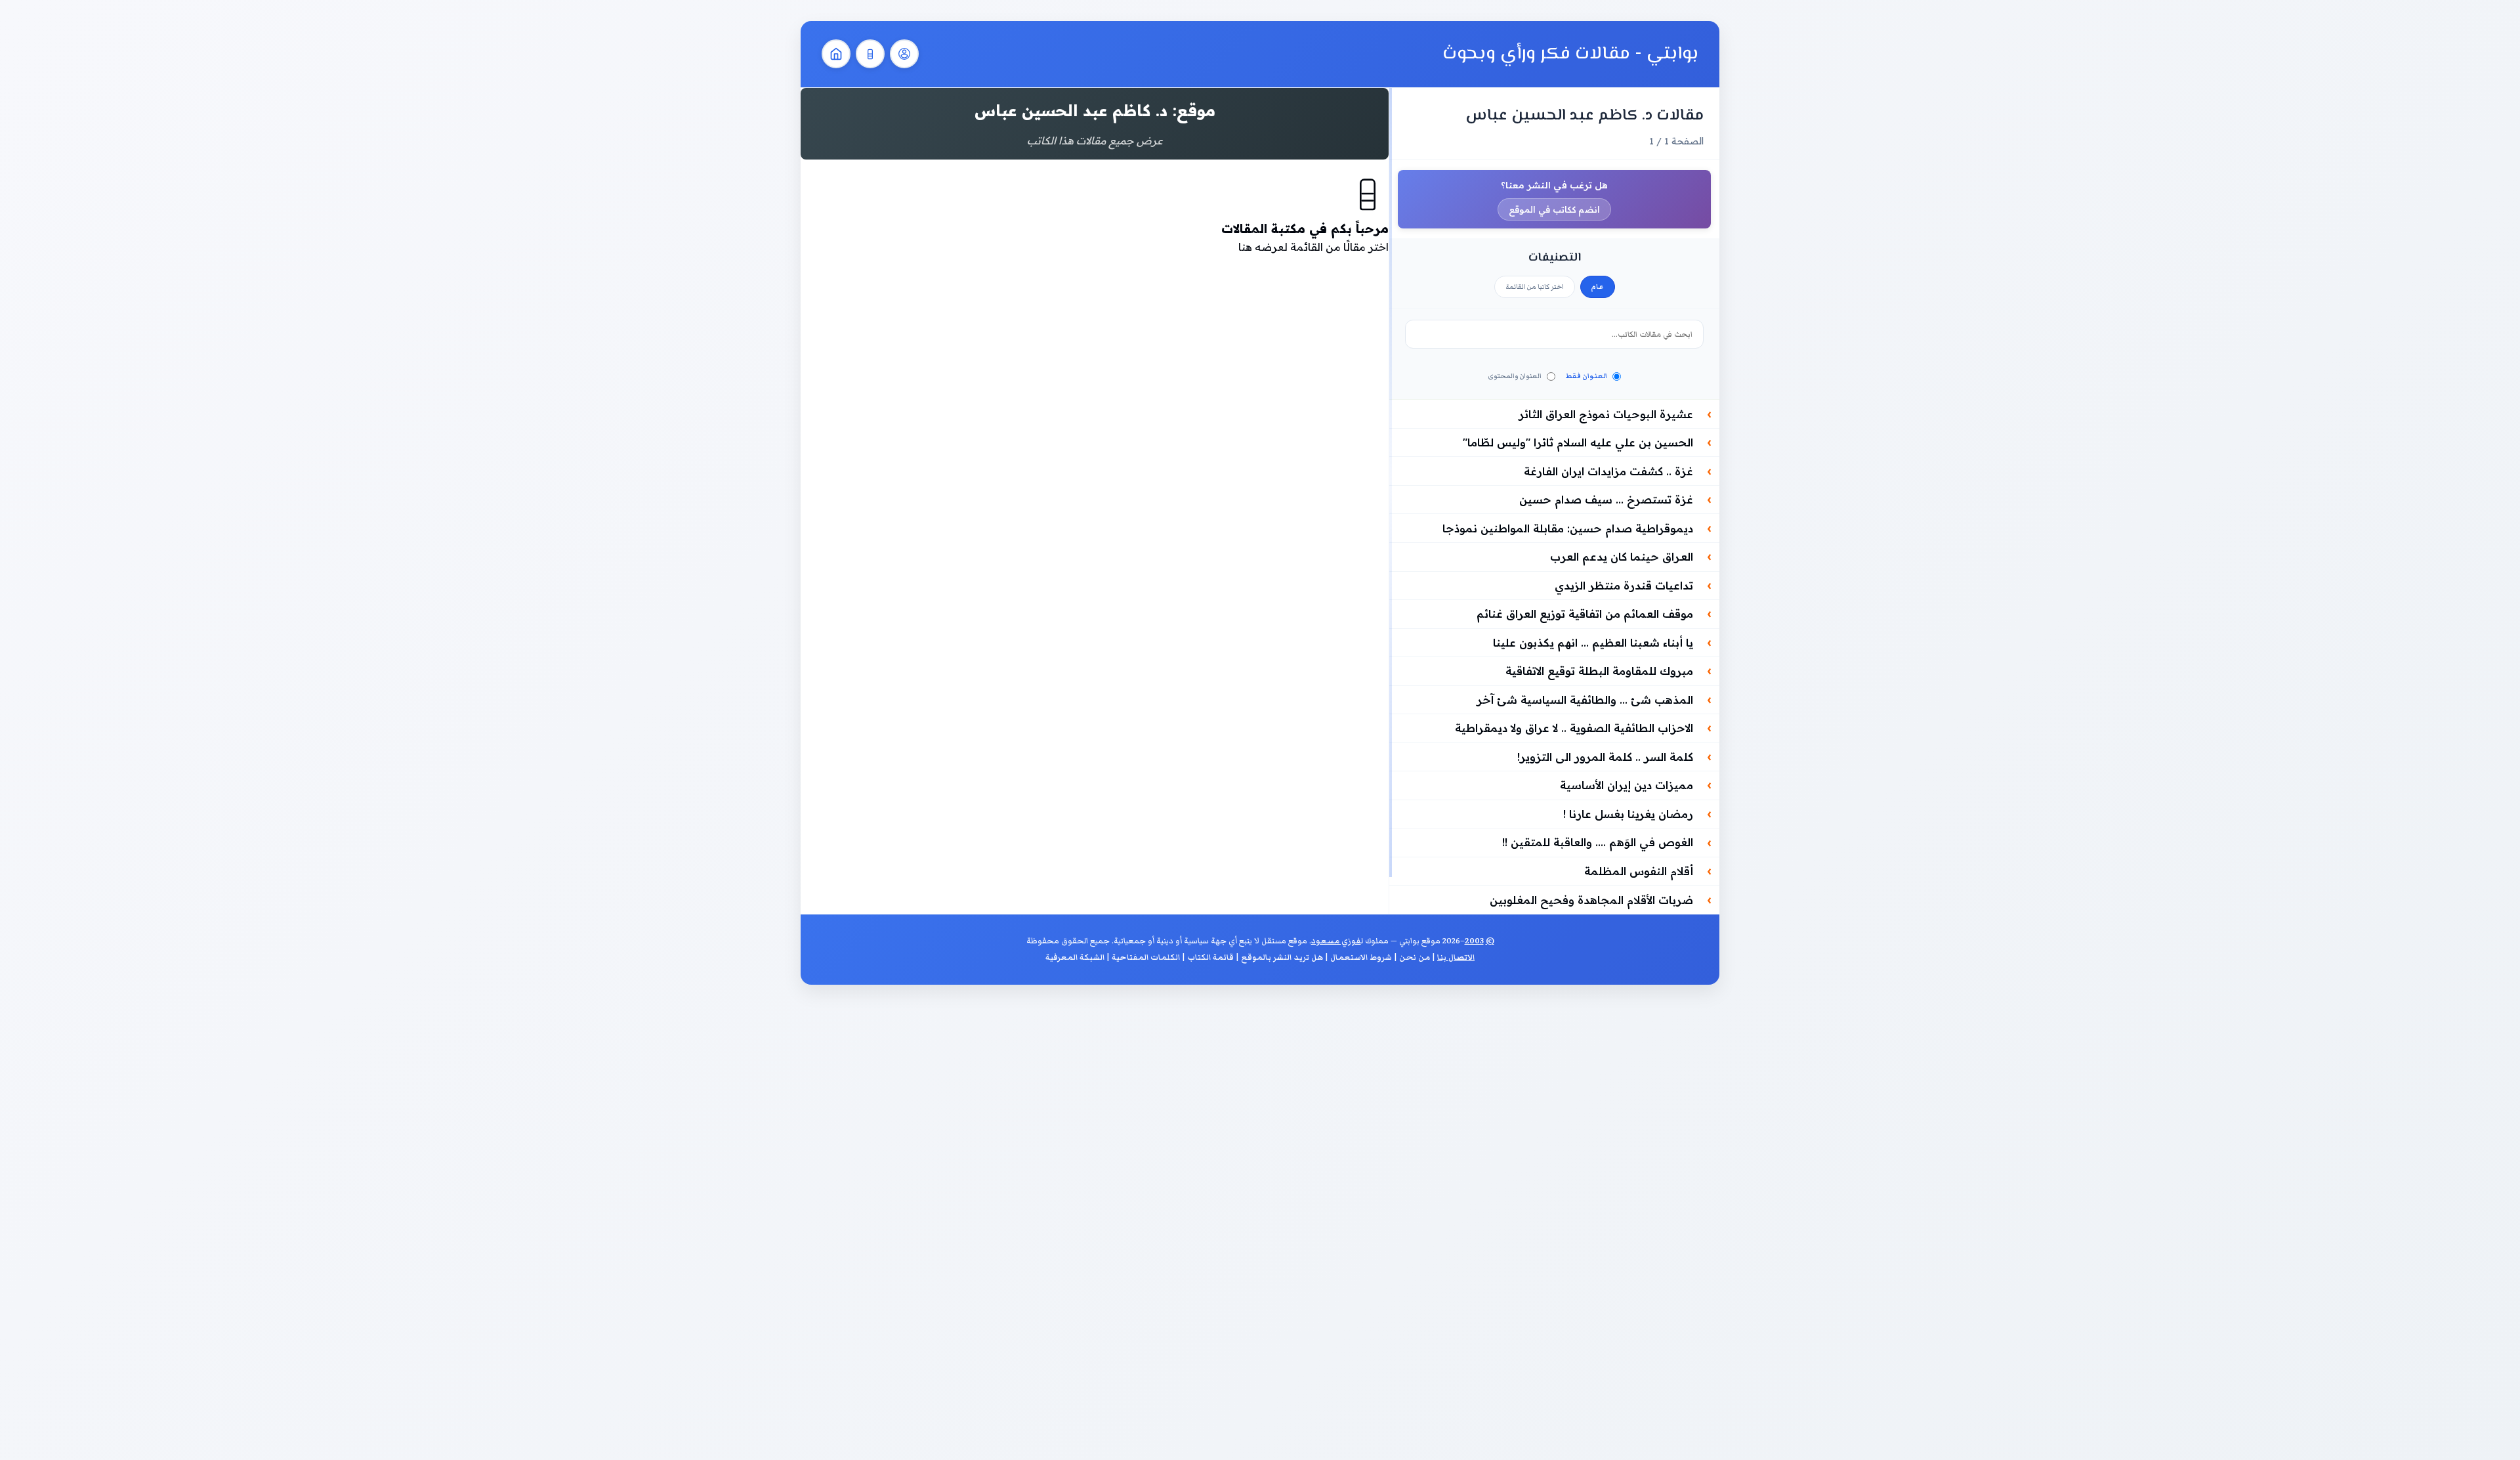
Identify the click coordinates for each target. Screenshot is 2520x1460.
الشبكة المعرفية (1075, 957)
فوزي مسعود (1336, 941)
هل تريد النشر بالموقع (1282, 957)
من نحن (1415, 957)
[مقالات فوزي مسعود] (904, 54)
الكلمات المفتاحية (1146, 957)
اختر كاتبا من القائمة (1535, 287)
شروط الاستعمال (1361, 957)
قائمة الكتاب (1210, 957)
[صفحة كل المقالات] (870, 54)
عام (1598, 287)
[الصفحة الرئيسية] (836, 54)
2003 (1474, 941)
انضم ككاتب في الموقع (1554, 209)
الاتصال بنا (1456, 957)
